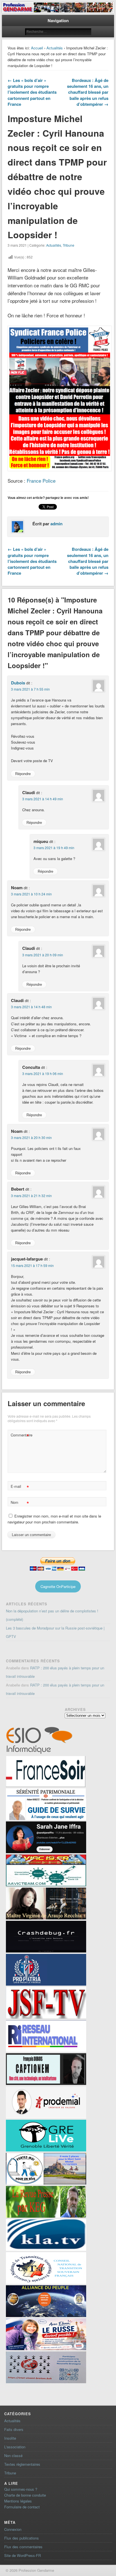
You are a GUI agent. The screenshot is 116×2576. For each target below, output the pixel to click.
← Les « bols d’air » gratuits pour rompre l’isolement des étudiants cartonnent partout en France (32, 92)
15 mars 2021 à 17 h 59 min (32, 1265)
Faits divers (14, 2429)
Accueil (37, 48)
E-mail (20, 1487)
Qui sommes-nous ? (21, 2489)
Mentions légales (18, 2501)
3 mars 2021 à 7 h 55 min (30, 689)
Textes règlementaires (22, 2464)
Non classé (13, 2455)
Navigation (58, 20)
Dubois (18, 683)
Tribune (69, 245)
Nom (20, 1503)
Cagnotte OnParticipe (58, 1586)
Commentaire (21, 1436)
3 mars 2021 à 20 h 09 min (43, 955)
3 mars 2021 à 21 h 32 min (31, 1196)
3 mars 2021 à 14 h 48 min (31, 1007)
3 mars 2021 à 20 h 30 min (31, 1137)
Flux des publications (22, 2538)
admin (56, 524)
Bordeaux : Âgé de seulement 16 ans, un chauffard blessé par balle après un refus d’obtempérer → (88, 92)
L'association (15, 2447)
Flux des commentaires (23, 2547)
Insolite (10, 2438)
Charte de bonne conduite (25, 2495)
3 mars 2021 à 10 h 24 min (31, 894)
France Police (41, 481)
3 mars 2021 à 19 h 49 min (54, 848)
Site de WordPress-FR (23, 2555)
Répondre (23, 774)
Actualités (55, 48)
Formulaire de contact (22, 2507)
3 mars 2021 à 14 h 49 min (43, 799)
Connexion (13, 2529)
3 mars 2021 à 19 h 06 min (43, 1073)
